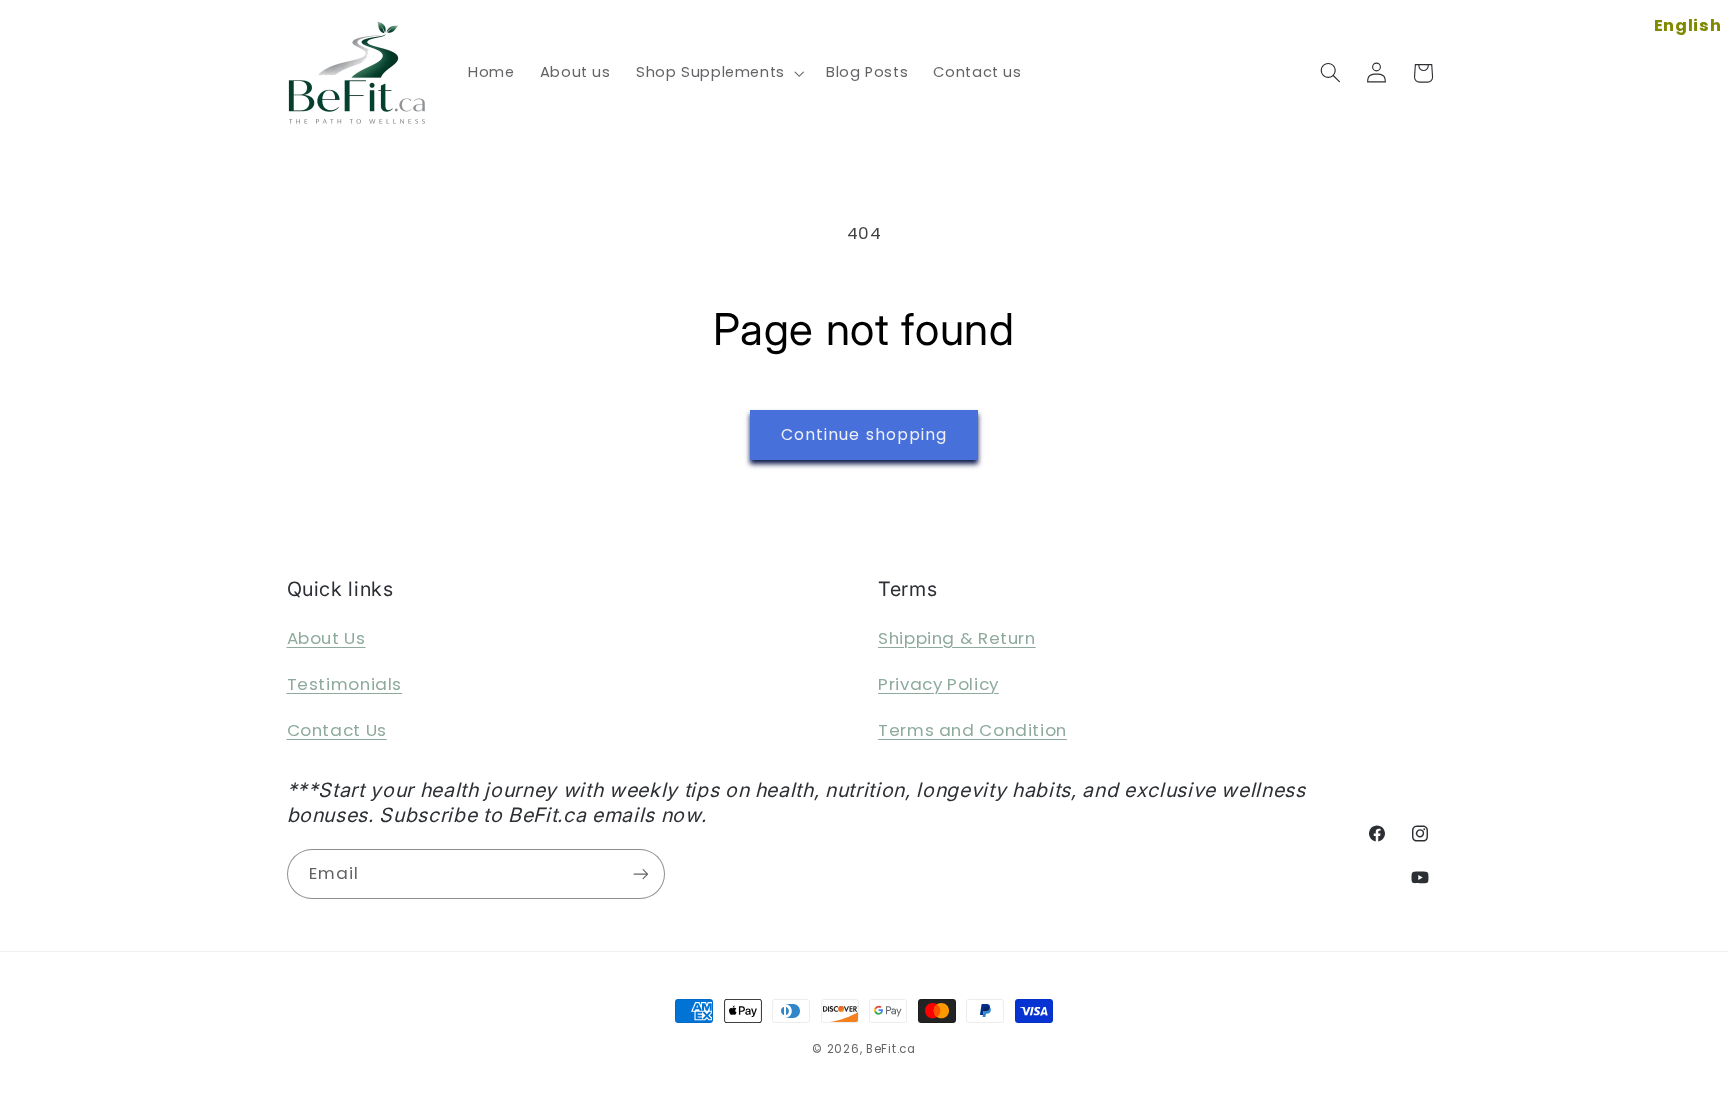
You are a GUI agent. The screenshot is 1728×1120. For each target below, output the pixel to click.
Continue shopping (864, 434)
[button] (718, 73)
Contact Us (337, 730)
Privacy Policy (938, 684)
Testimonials (345, 684)
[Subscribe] (640, 873)
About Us (326, 638)
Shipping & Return (957, 638)
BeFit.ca (891, 1049)
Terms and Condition (972, 730)
